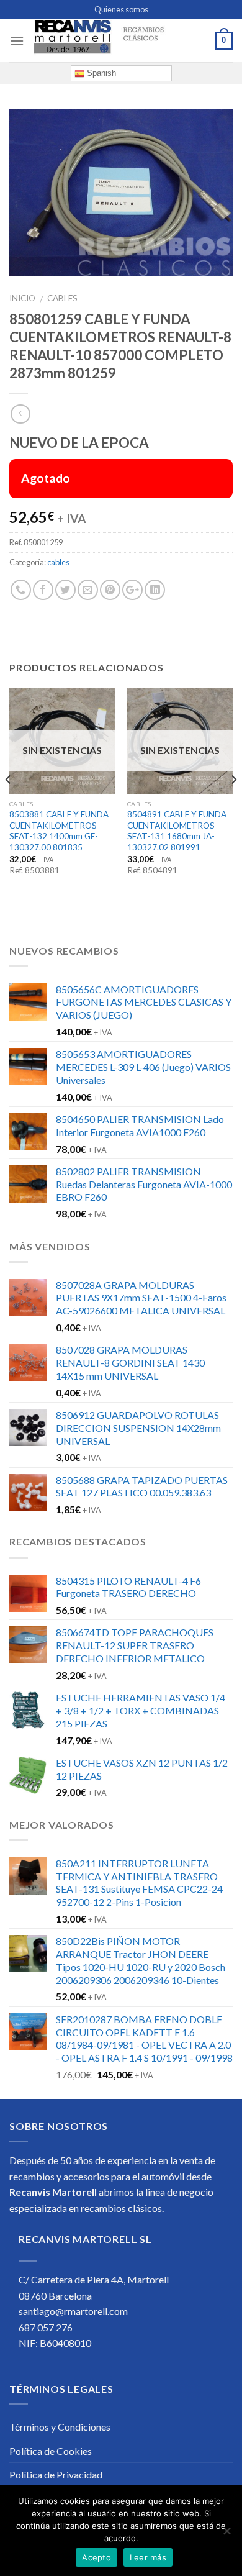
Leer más (148, 2557)
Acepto (96, 2557)
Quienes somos (121, 9)
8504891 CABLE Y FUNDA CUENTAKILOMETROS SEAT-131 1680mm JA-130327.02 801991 (177, 831)
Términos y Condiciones (60, 2427)
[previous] (9, 804)
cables (62, 298)
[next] (233, 804)
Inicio (22, 298)
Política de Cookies (51, 2451)
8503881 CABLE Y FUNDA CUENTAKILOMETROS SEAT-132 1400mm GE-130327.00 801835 (59, 831)
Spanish (100, 73)
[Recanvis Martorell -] (120, 41)
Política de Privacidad (56, 2474)
